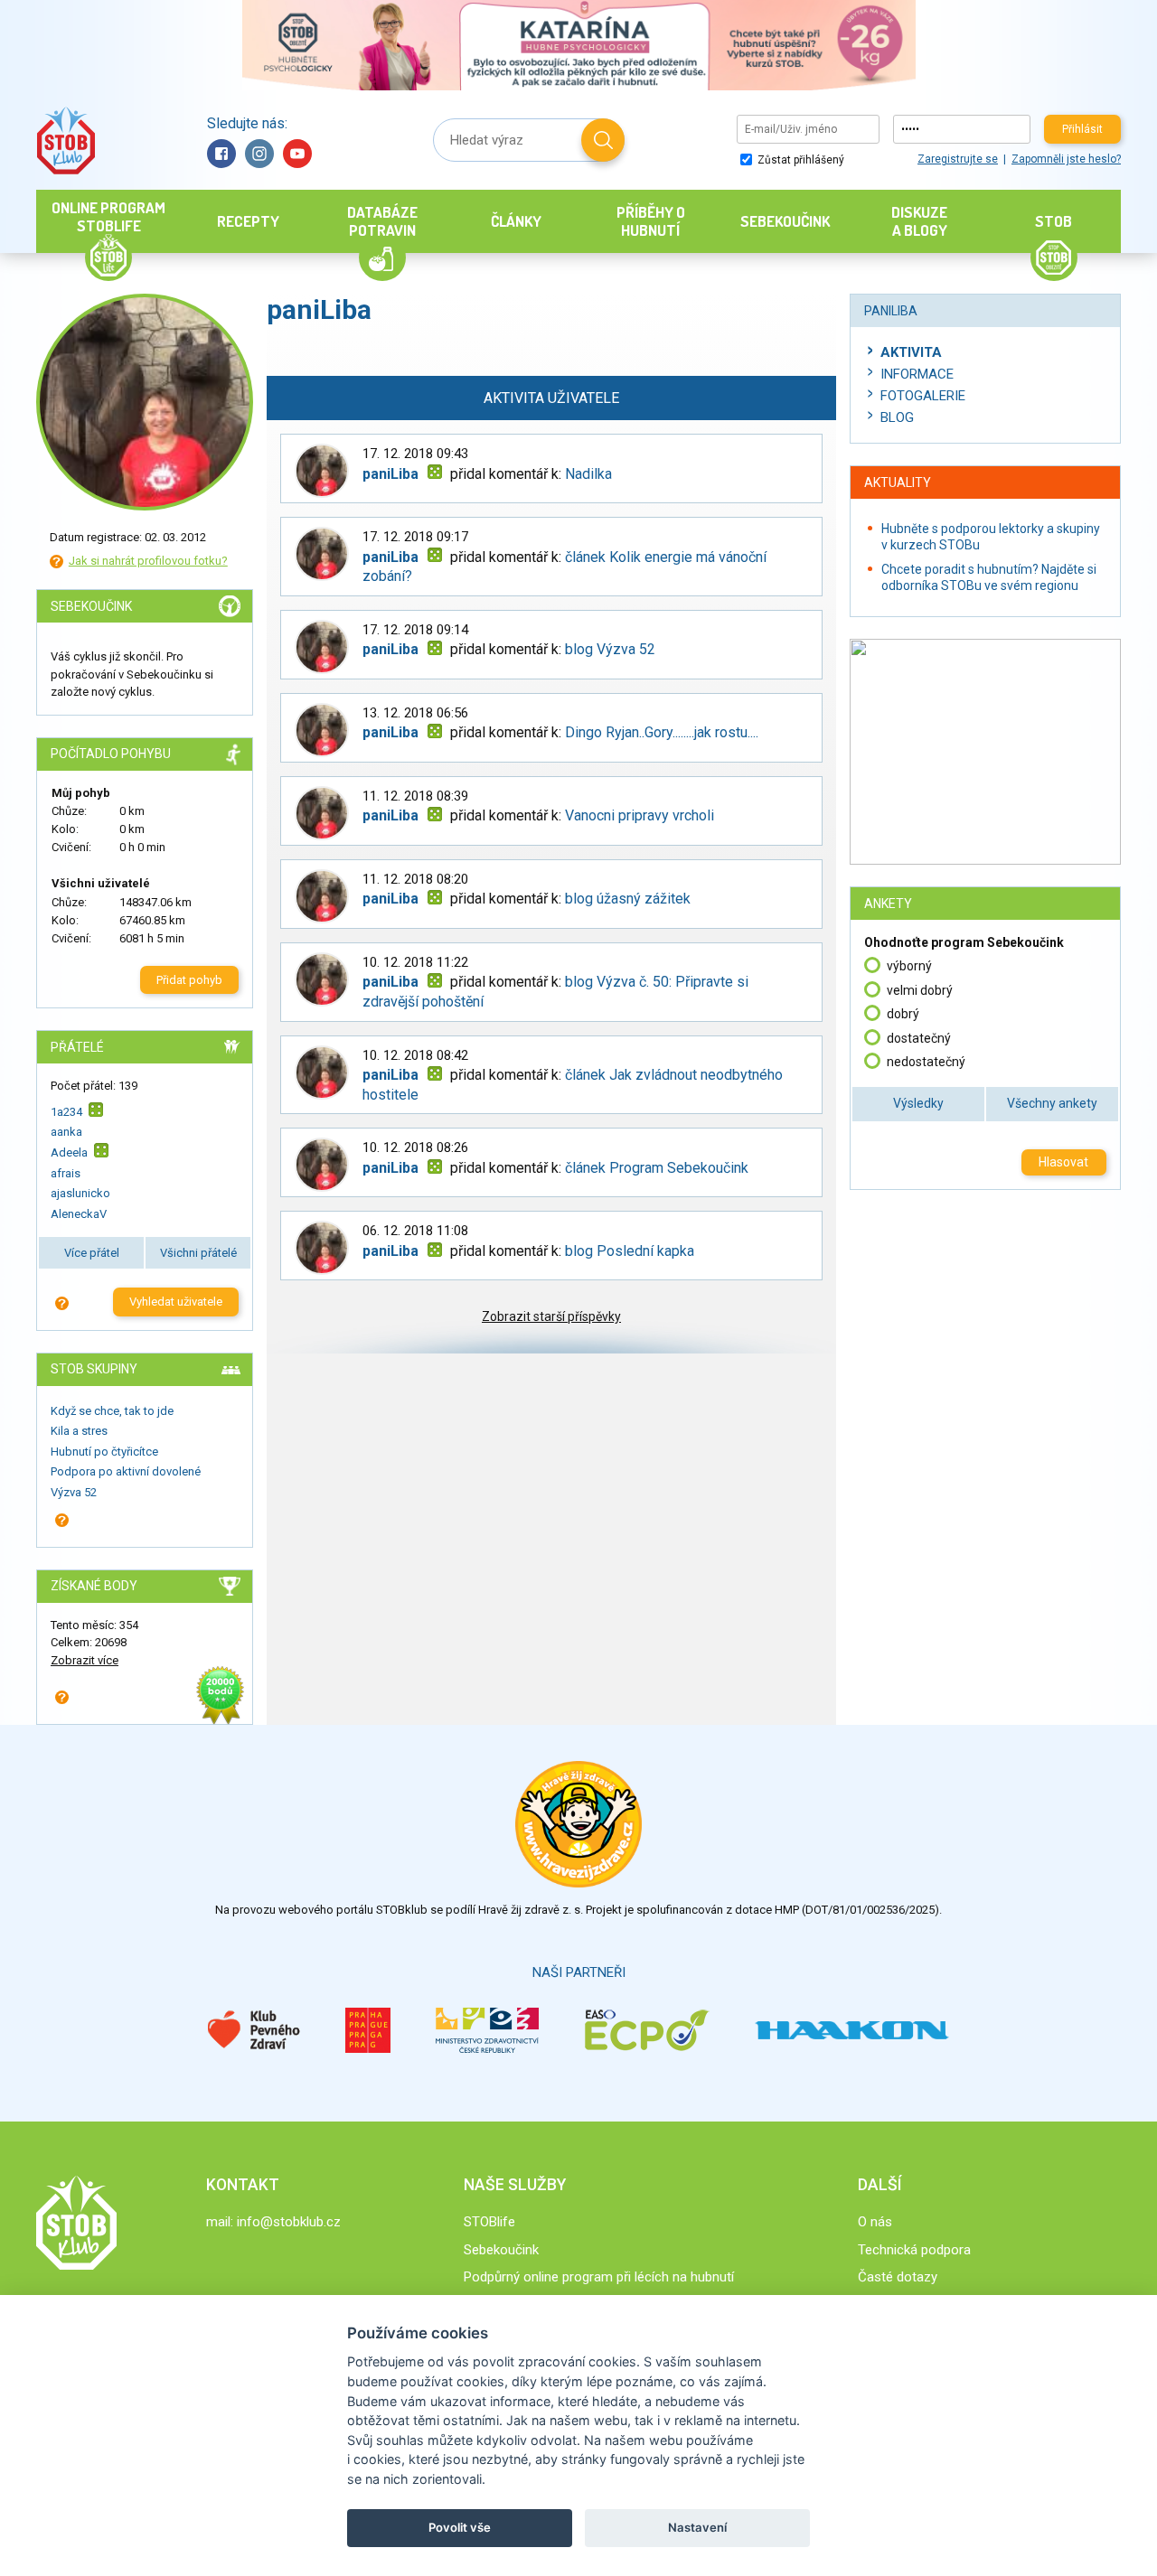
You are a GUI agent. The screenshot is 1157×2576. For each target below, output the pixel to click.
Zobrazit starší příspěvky (551, 1316)
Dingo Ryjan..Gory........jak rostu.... (662, 732)
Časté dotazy (898, 2277)
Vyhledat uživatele (176, 1302)
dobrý (903, 1014)
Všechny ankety (1052, 1103)
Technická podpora (914, 2250)
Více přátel (92, 1253)
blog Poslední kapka (630, 1251)
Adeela (69, 1152)
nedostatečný (926, 1062)
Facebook (221, 154)
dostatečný (919, 1038)
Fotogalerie (923, 396)
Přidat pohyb (189, 980)
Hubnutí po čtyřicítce (104, 1452)
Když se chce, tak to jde (112, 1411)
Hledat (603, 140)
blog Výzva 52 (610, 649)
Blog (897, 417)
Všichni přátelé (198, 1253)
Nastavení (697, 2527)
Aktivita (911, 352)
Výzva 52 (74, 1492)
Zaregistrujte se (958, 159)
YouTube (297, 154)
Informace (917, 374)
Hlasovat (1063, 1162)
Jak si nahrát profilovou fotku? (148, 561)
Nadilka (588, 474)
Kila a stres (79, 1431)
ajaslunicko (80, 1193)
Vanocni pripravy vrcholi (640, 815)
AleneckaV (79, 1214)
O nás (875, 2222)
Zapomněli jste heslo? (1066, 159)
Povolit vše (460, 2527)
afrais (66, 1173)
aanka (66, 1132)
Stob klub (66, 141)
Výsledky (918, 1103)
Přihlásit (1082, 129)
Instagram (259, 154)
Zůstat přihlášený (800, 160)
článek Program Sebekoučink (657, 1168)
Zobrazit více (85, 1660)
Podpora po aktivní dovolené (126, 1471)
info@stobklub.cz (289, 2222)
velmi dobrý (920, 990)
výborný (909, 966)
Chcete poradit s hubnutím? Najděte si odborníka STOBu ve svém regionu (989, 577)
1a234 (66, 1111)
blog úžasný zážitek (628, 899)
